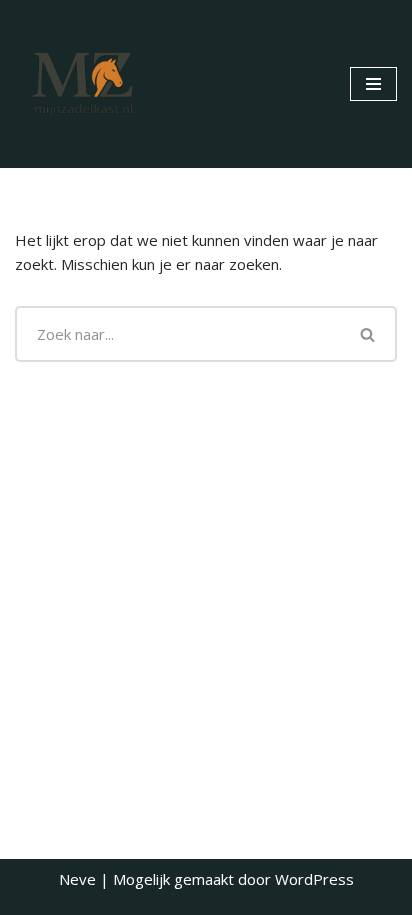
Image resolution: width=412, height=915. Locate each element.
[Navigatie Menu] (373, 84)
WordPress (314, 879)
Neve (77, 879)
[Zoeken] (369, 334)
